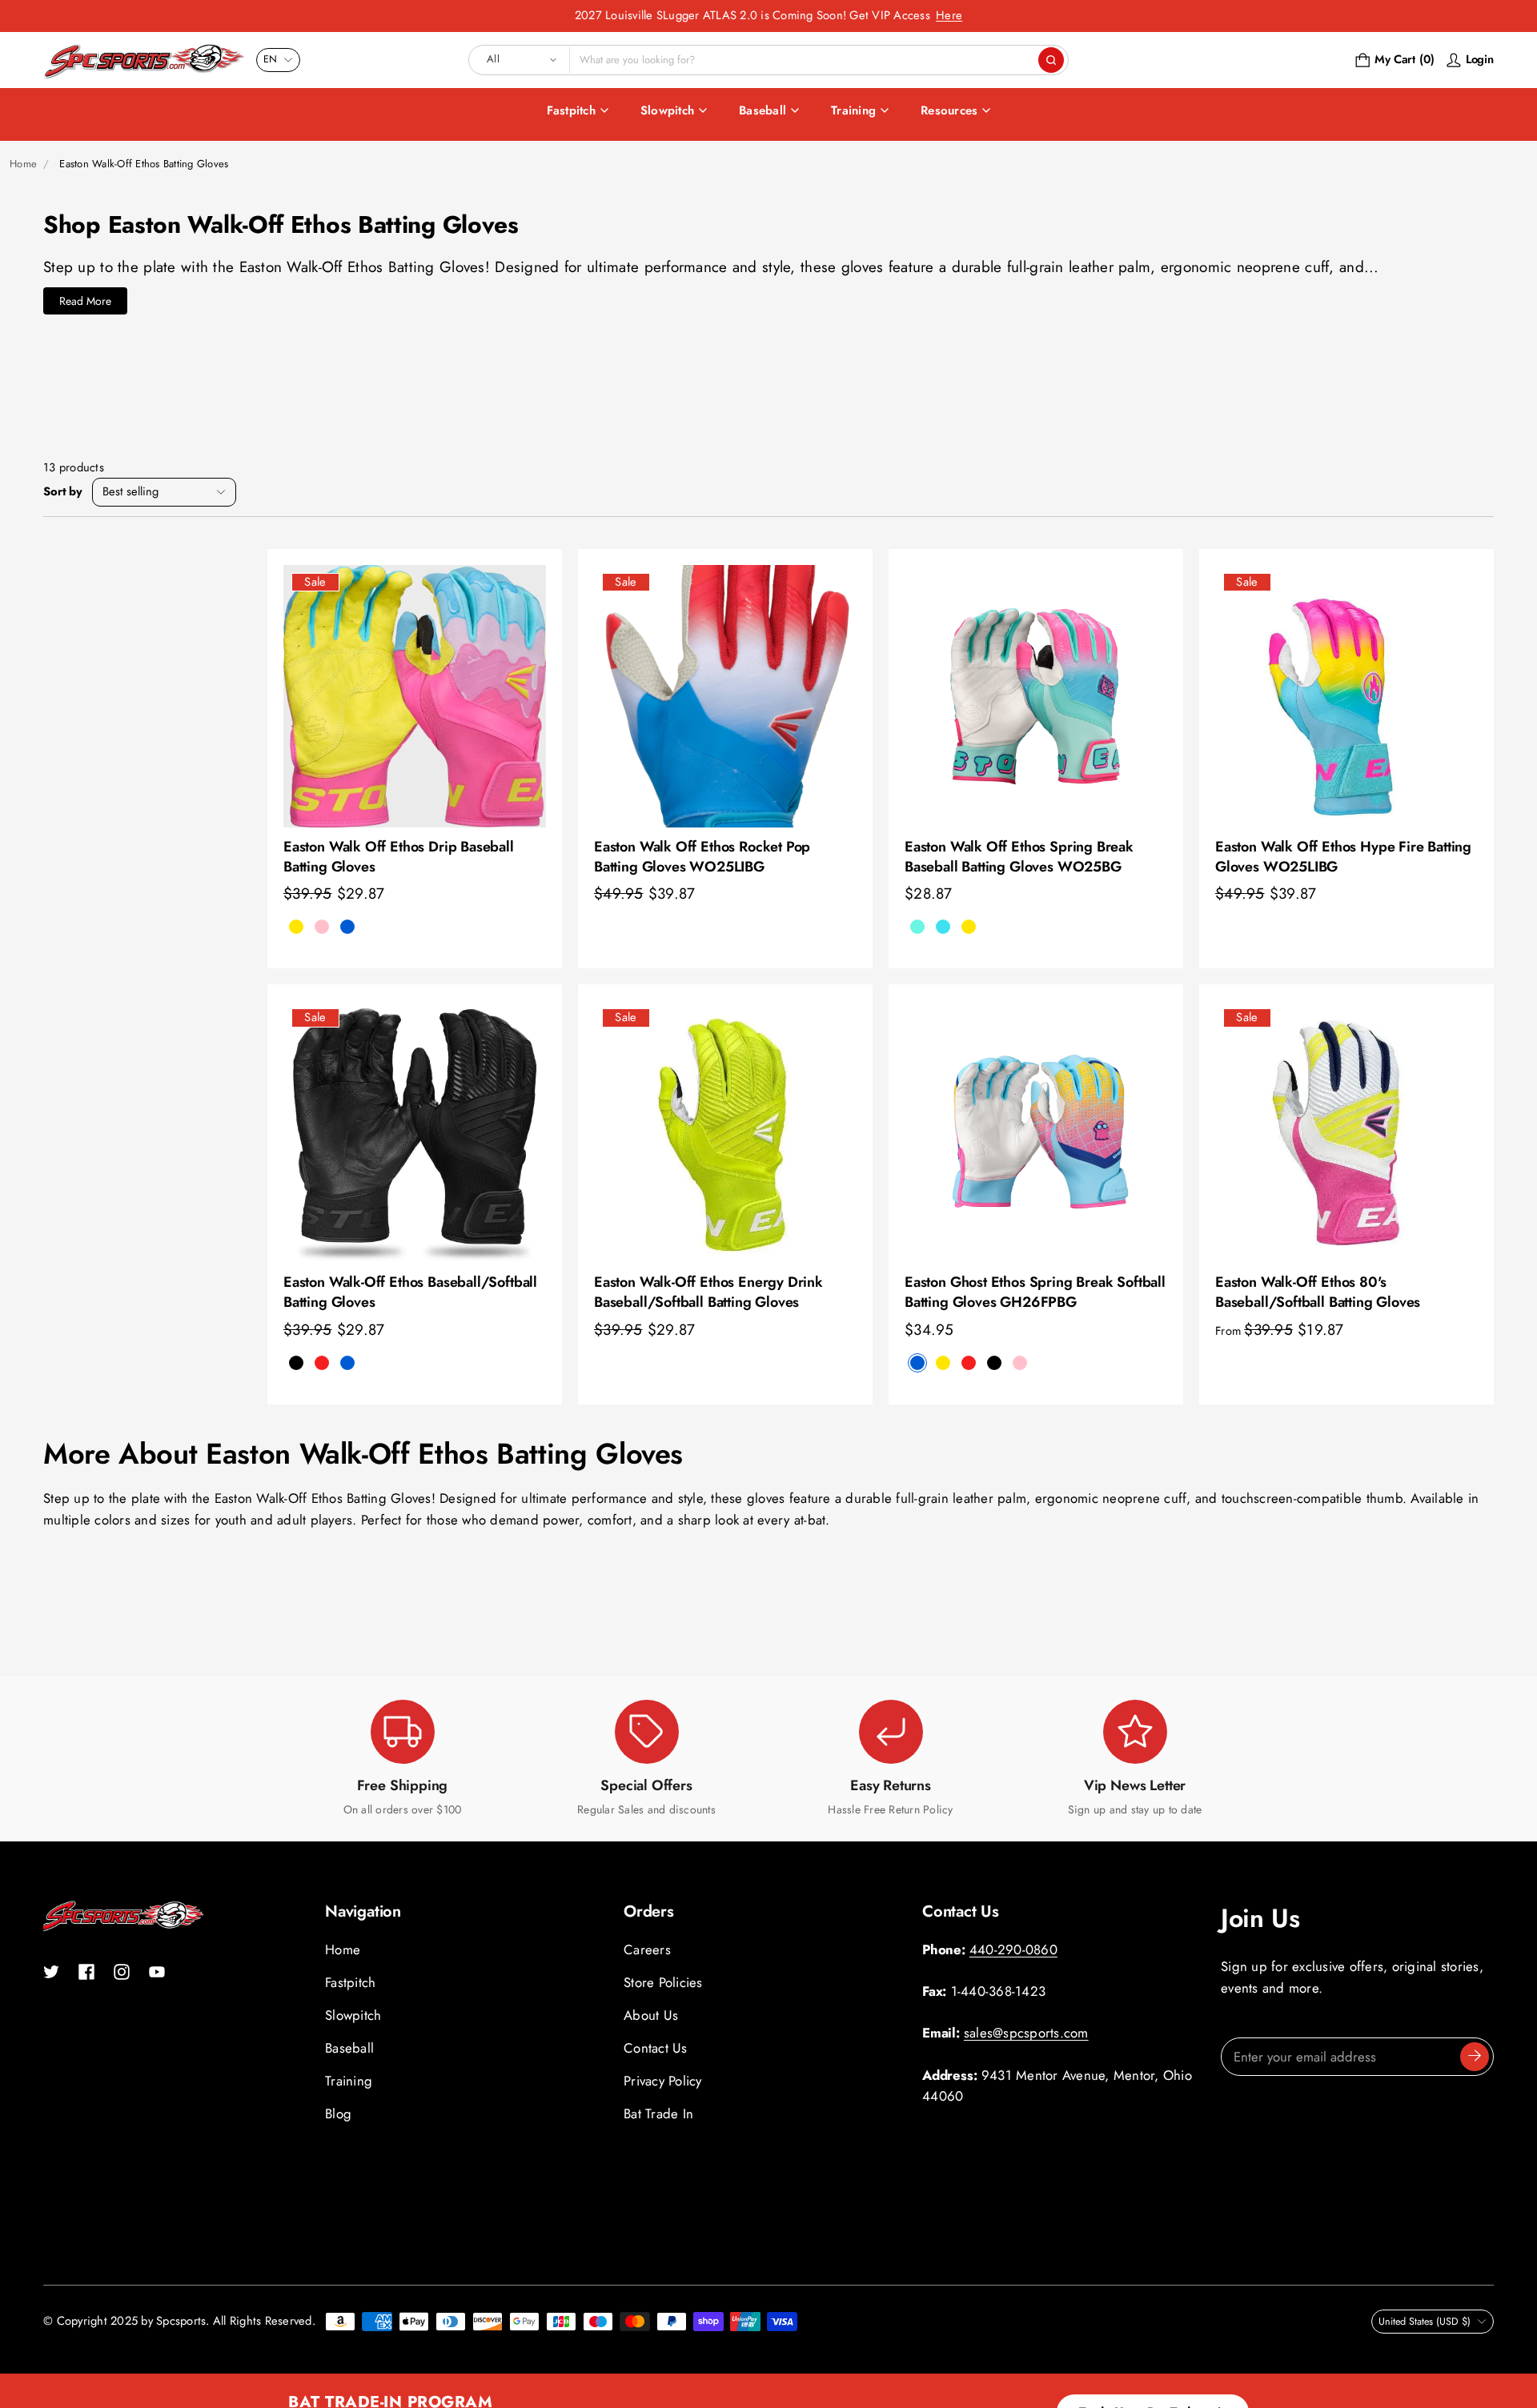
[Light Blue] (943, 927)
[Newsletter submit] (1475, 2057)
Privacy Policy (663, 2081)
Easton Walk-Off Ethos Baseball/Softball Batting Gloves (410, 1292)
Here (949, 15)
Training (853, 110)
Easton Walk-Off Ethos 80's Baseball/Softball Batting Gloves (1318, 1292)
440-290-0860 (1013, 1949)
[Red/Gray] (322, 1363)
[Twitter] (51, 1972)
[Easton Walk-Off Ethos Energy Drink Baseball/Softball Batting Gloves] (725, 1132)
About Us (651, 2015)
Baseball (762, 110)
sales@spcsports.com (1026, 2033)
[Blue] (917, 1363)
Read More (85, 301)
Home (23, 164)
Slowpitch (667, 110)
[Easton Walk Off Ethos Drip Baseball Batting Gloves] (415, 696)
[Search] (1051, 60)
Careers (647, 1949)
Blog (338, 2114)
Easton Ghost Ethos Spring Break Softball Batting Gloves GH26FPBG (1035, 1292)
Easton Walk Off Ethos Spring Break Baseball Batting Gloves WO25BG (1019, 857)
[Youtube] (157, 1972)
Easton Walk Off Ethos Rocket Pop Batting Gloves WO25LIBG (702, 857)
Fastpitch (571, 110)
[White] (373, 1363)
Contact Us (656, 2048)
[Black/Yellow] (296, 927)
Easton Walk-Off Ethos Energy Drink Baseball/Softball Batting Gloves (708, 1292)
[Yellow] (969, 927)
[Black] (296, 1363)
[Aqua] (917, 927)
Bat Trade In (658, 2114)
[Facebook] (86, 1972)
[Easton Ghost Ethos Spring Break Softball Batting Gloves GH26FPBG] (1036, 1132)
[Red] (969, 1363)
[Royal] (347, 927)
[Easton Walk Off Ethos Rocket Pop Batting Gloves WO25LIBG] (725, 696)
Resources (949, 110)
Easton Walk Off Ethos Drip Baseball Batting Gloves (399, 857)
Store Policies (663, 1982)
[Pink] (322, 927)
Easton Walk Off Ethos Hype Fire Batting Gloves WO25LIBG (1343, 857)
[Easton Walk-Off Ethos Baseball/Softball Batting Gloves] (415, 1132)
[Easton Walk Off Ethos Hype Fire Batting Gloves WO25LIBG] (1346, 696)
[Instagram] (122, 1972)
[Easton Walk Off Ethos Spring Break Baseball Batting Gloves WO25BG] (1036, 696)
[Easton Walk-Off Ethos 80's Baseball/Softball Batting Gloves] (1346, 1132)
